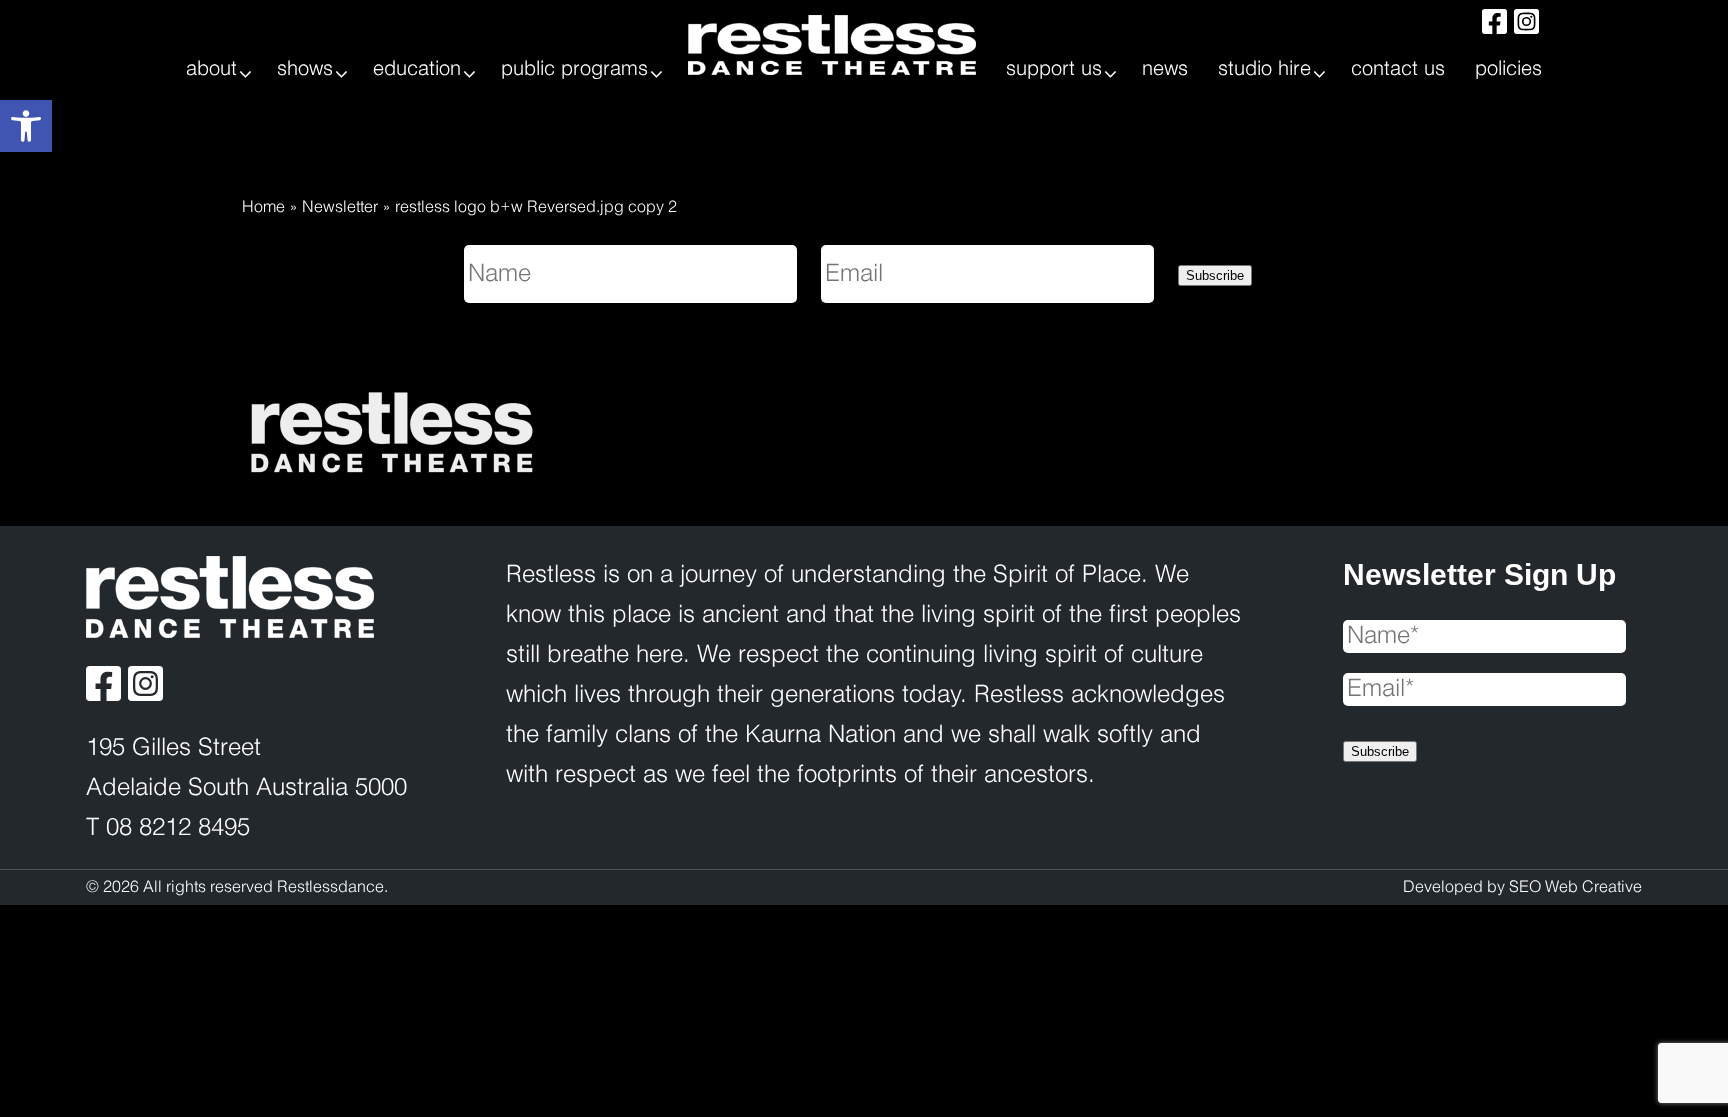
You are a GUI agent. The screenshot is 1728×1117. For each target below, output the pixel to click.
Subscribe (1215, 275)
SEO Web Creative (1575, 887)
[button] (26, 126)
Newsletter (340, 207)
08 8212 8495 (178, 828)
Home (263, 207)
